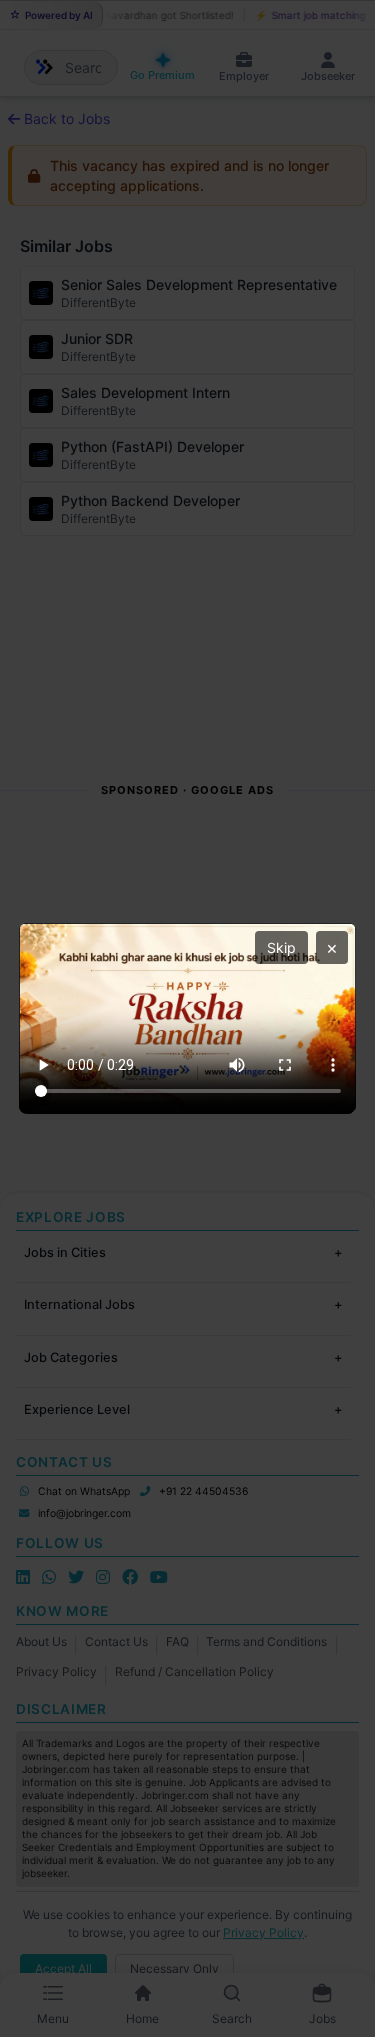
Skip (281, 947)
